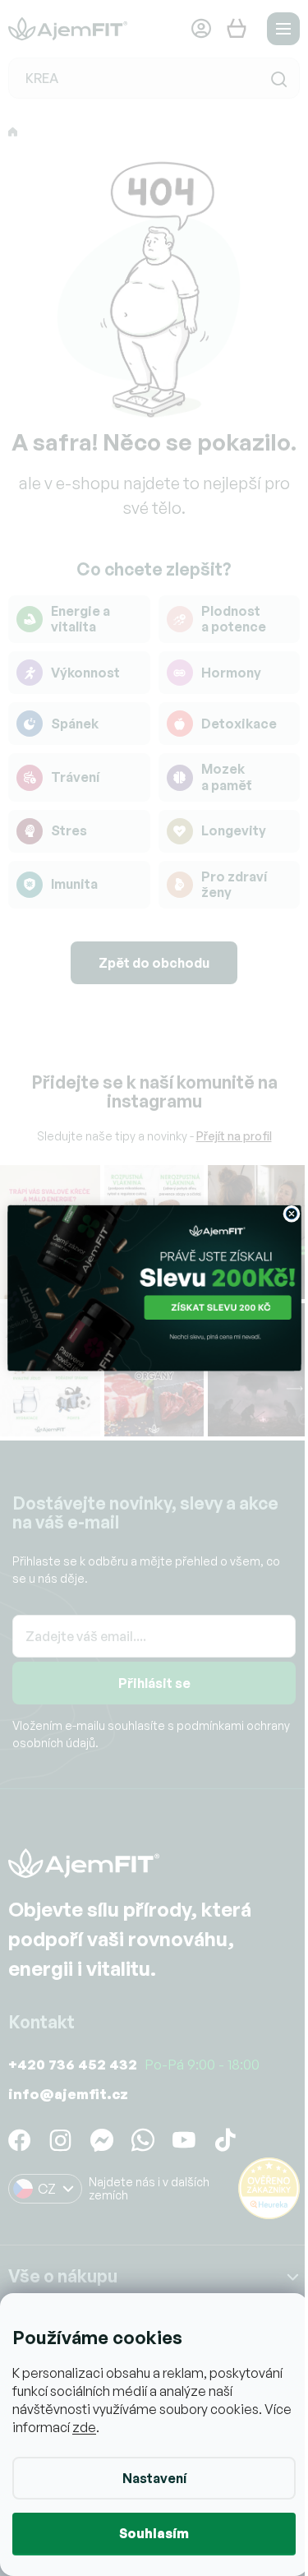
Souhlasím (148, 2533)
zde (114, 2427)
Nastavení (148, 2478)
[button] (147, 1309)
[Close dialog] (285, 1213)
